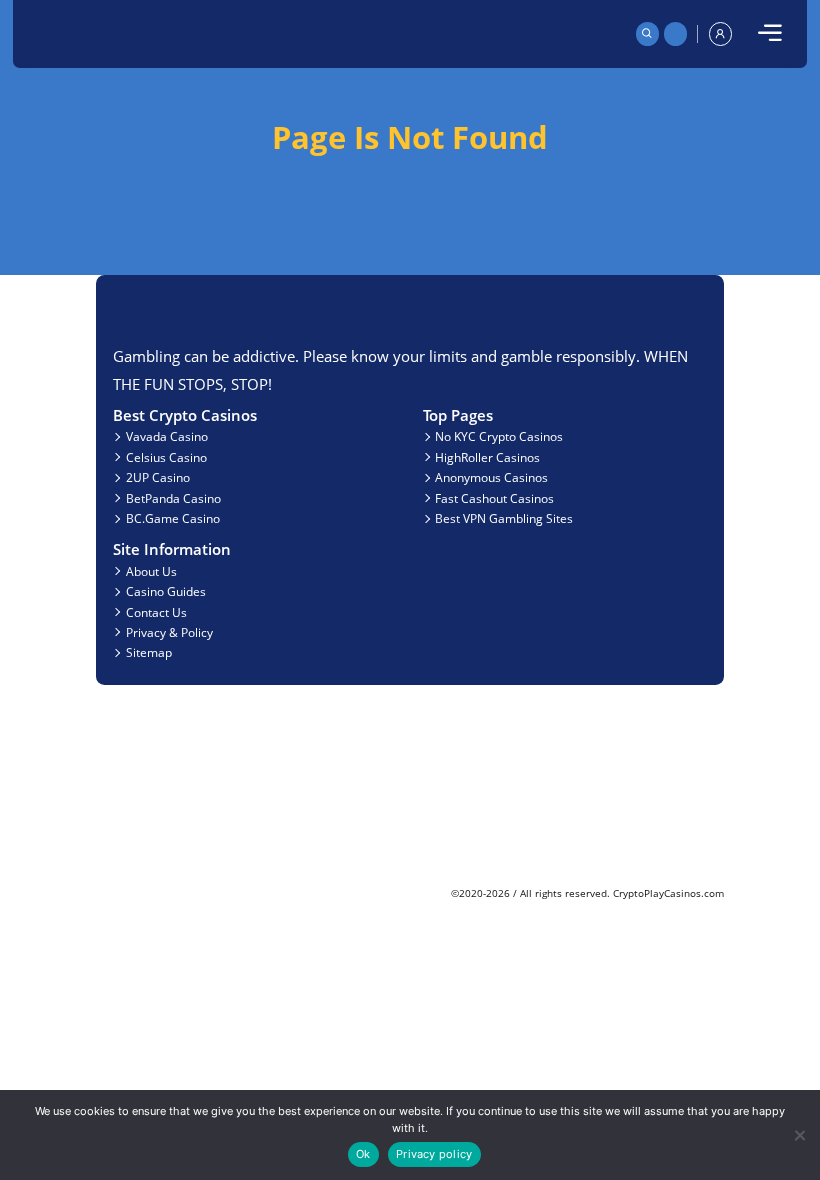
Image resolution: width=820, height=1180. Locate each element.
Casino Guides (166, 591)
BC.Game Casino (173, 518)
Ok (363, 1154)
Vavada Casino (167, 436)
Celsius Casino (166, 457)
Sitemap (149, 652)
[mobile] (770, 34)
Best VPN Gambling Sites (504, 518)
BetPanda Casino (173, 498)
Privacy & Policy (169, 632)
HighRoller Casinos (487, 457)
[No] (798, 1134)
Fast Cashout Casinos (494, 498)
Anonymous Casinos (491, 477)
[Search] (648, 34)
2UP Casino (158, 477)
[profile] (721, 34)
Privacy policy (434, 1154)
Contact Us (156, 612)
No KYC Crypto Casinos (499, 436)
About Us (151, 571)
